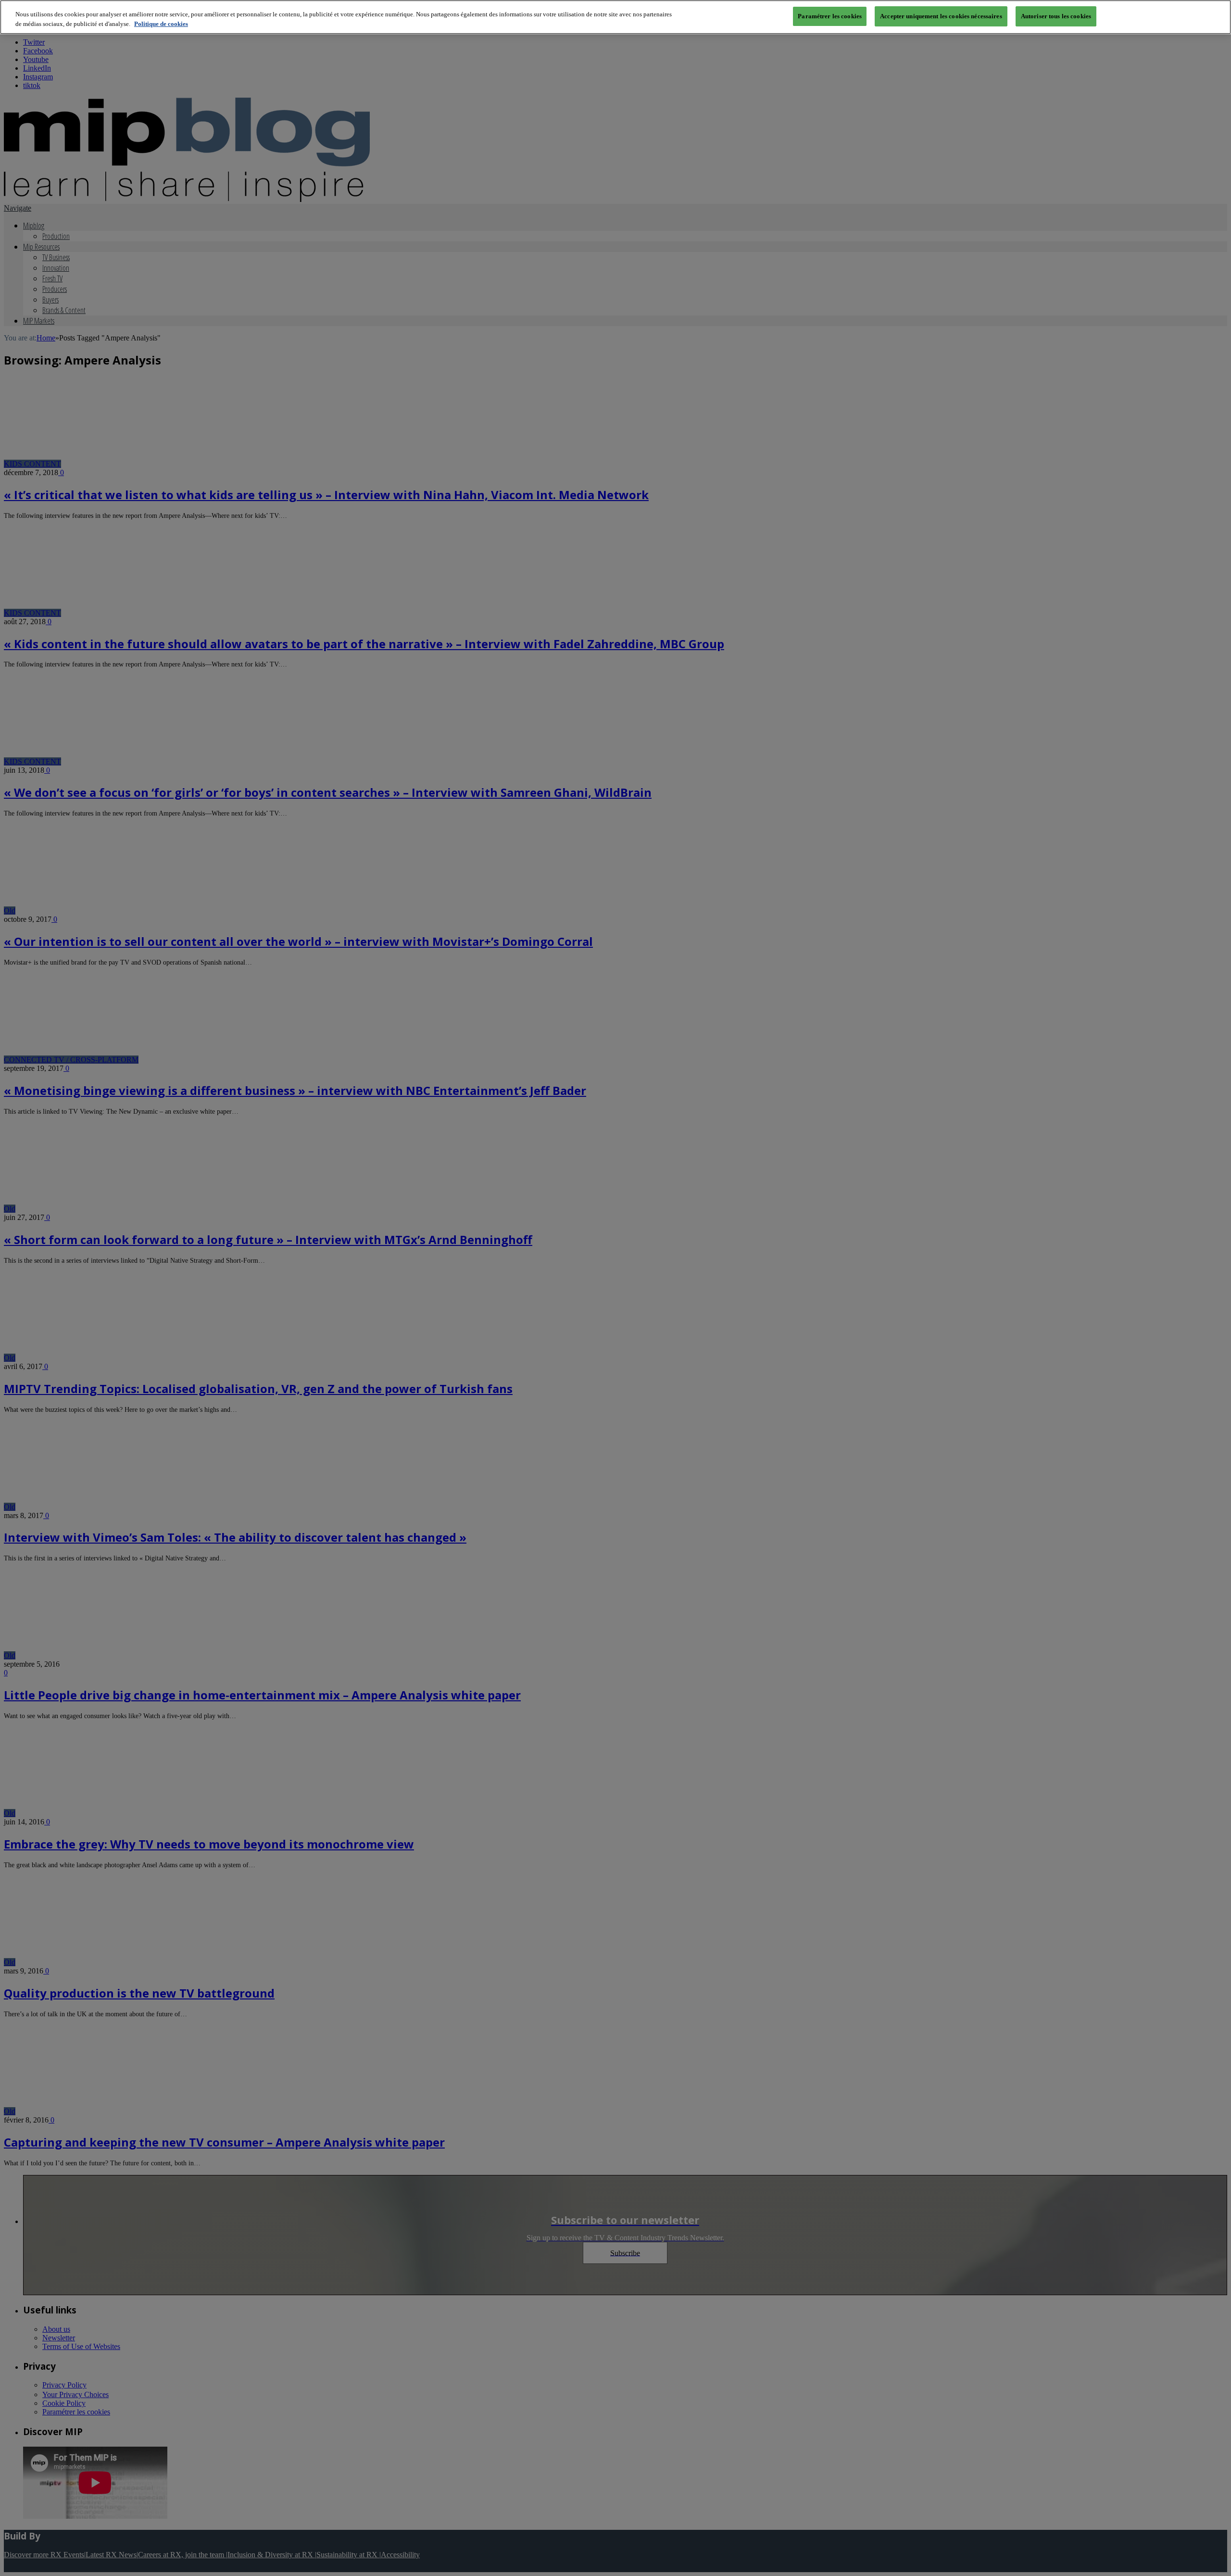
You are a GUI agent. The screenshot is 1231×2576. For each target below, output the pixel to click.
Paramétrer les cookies (830, 16)
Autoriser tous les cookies (1056, 16)
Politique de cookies (161, 24)
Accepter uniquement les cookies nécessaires (941, 16)
